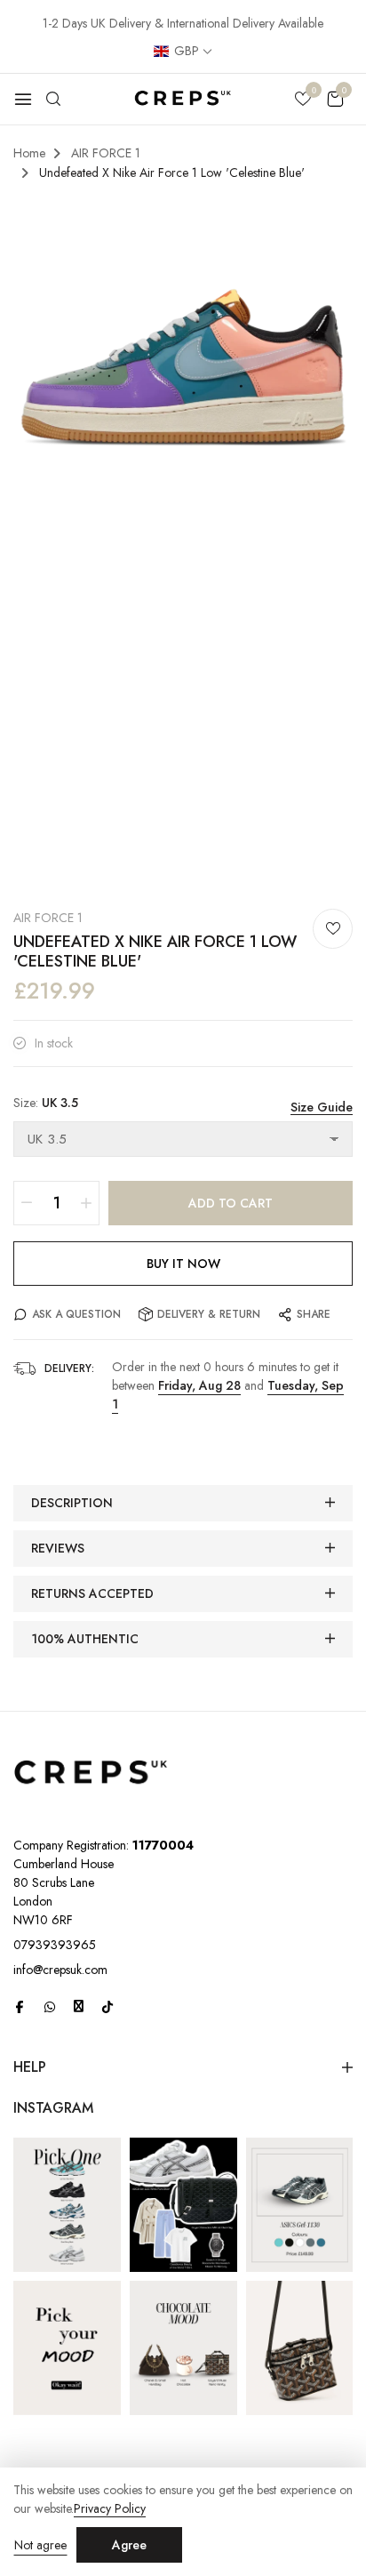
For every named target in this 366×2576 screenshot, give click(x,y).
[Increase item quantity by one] (86, 1203)
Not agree (40, 2545)
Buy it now (183, 1264)
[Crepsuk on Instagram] (79, 2006)
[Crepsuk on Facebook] (20, 2007)
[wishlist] (303, 100)
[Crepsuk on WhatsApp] (50, 2007)
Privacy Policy (110, 2509)
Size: (46, 1103)
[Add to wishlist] (333, 929)
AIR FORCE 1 (48, 918)
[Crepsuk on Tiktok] (107, 2007)
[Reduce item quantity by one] (27, 1203)
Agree (129, 2545)
